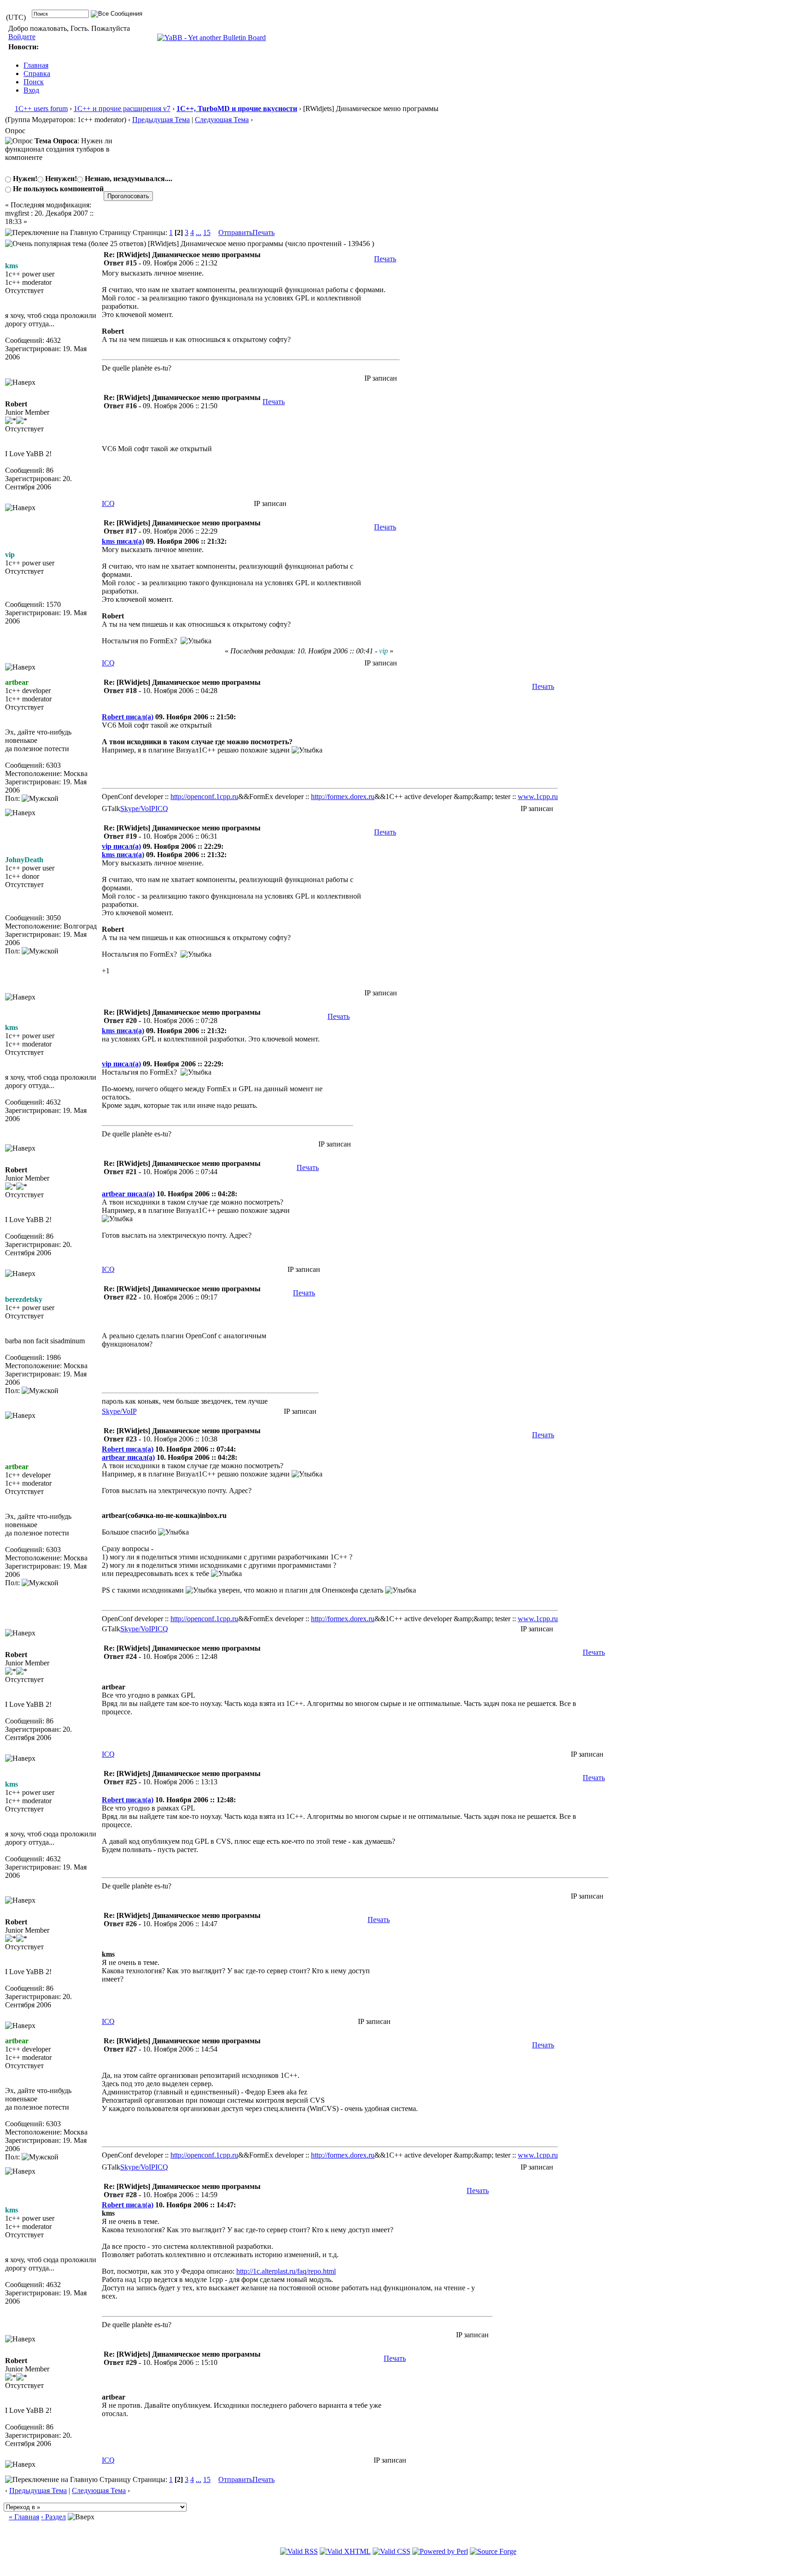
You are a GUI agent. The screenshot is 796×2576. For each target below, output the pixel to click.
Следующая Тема (222, 120)
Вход (31, 90)
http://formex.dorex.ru (343, 797)
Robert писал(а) (128, 717)
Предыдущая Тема (161, 120)
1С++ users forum (41, 109)
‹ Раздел (53, 2517)
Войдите (22, 37)
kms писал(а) (123, 541)
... (199, 232)
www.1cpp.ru (538, 797)
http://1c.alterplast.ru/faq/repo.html (286, 2271)
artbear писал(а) (128, 1194)
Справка (37, 74)
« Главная (24, 2517)
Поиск (34, 82)
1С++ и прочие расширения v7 (122, 109)
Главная (36, 65)
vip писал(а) (121, 846)
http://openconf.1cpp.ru (204, 797)
